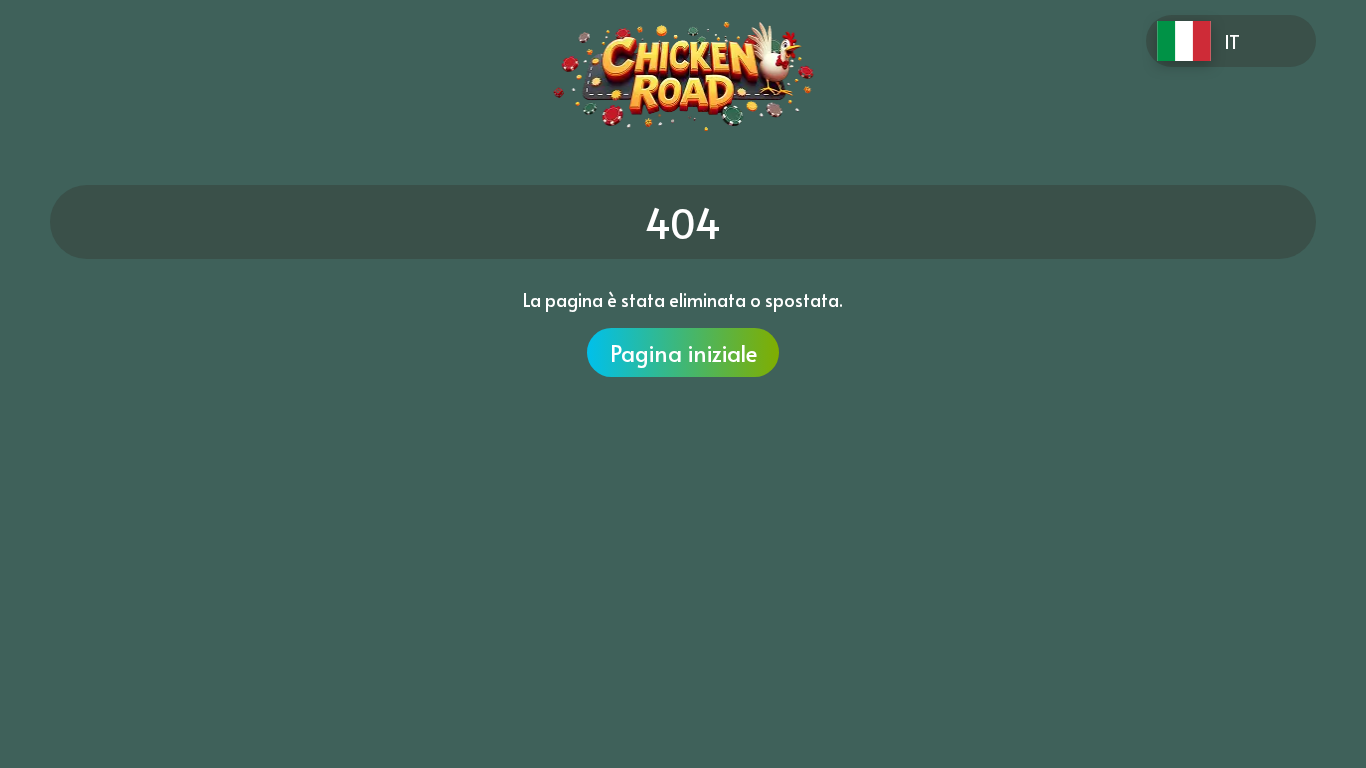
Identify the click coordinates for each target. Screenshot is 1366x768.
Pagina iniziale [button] (683, 352)
